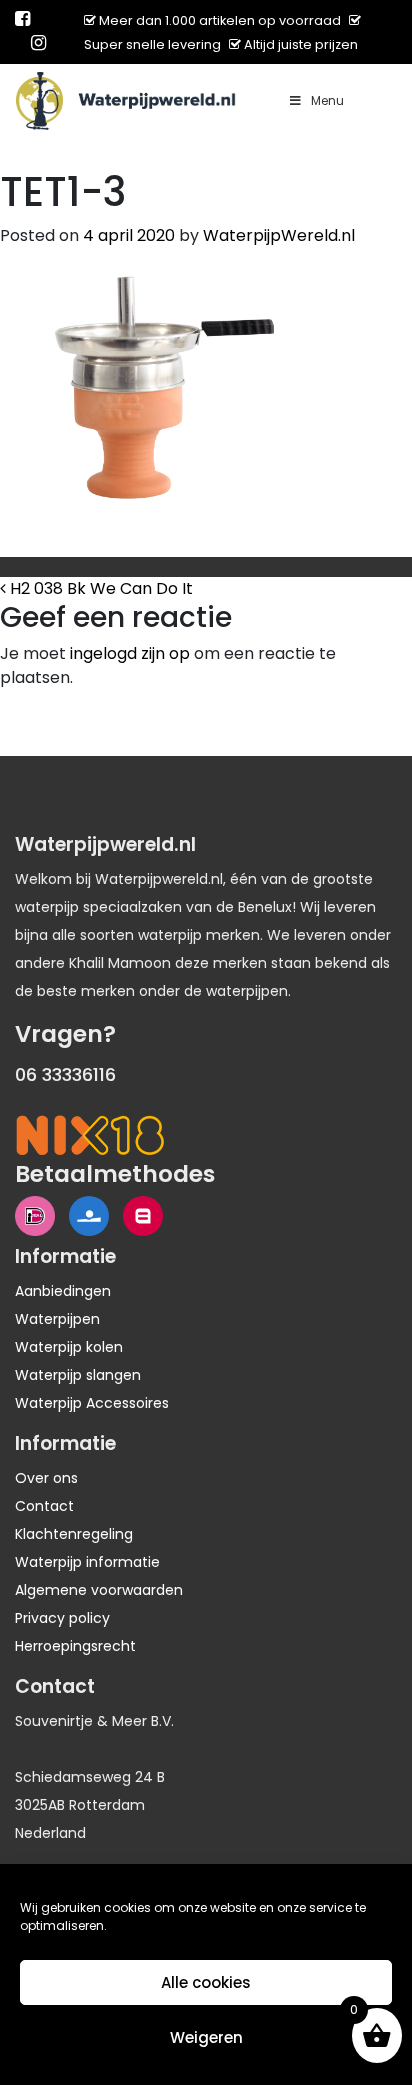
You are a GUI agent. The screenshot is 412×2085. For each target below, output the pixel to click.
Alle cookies (206, 1982)
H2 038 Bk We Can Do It (99, 588)
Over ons (46, 1478)
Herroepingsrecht (75, 1646)
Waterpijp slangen (78, 1375)
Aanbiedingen (63, 1291)
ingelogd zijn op (130, 653)
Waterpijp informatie (87, 1562)
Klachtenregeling (74, 1534)
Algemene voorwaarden (99, 1590)
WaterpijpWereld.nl (279, 235)
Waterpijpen (57, 1319)
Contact (44, 1506)
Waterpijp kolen (69, 1347)
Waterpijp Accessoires (92, 1403)
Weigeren (206, 2037)
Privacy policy (62, 1618)
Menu (327, 100)
